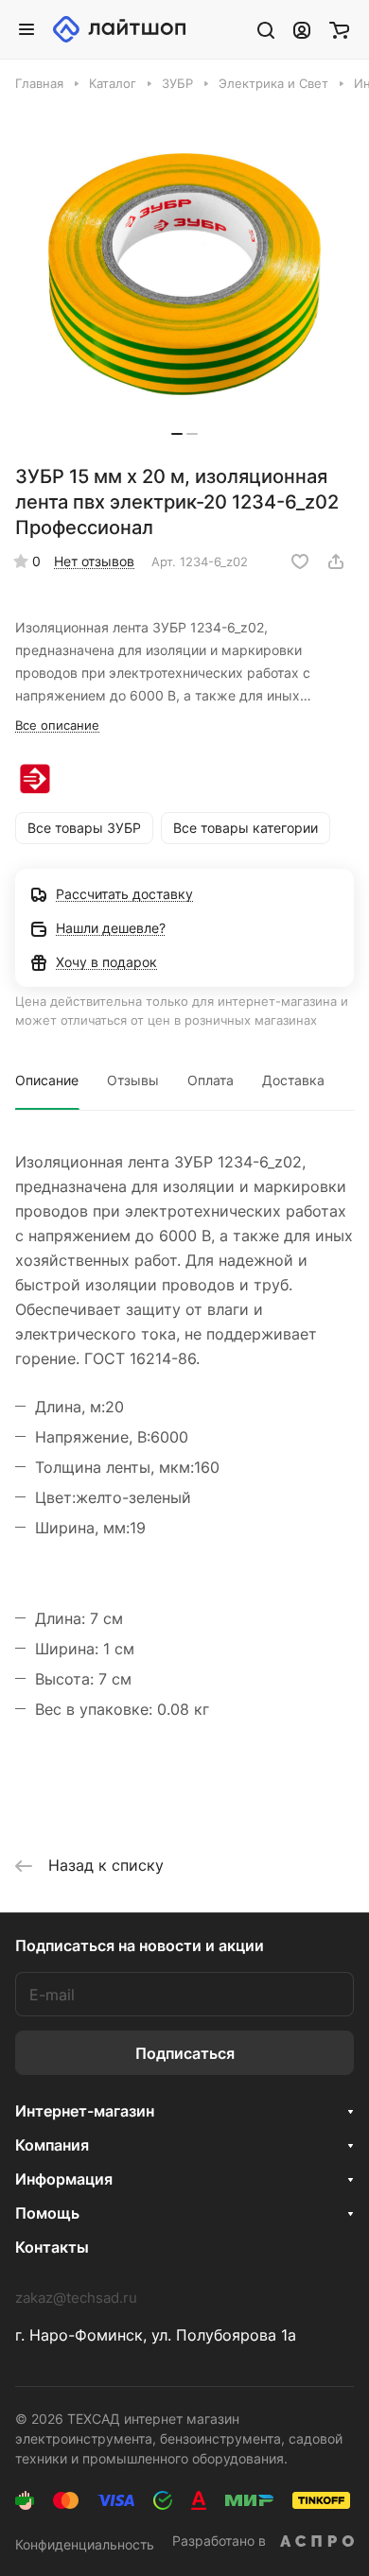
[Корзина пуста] (339, 29)
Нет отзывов (94, 561)
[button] (177, 434)
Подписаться (185, 2053)
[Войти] (302, 29)
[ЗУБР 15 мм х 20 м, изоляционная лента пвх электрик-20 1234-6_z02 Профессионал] (184, 275)
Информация (64, 2179)
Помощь (47, 2213)
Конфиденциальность (85, 2544)
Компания (52, 2145)
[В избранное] (300, 562)
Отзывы (133, 1080)
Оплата (211, 1080)
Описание (47, 1080)
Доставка (293, 1080)
